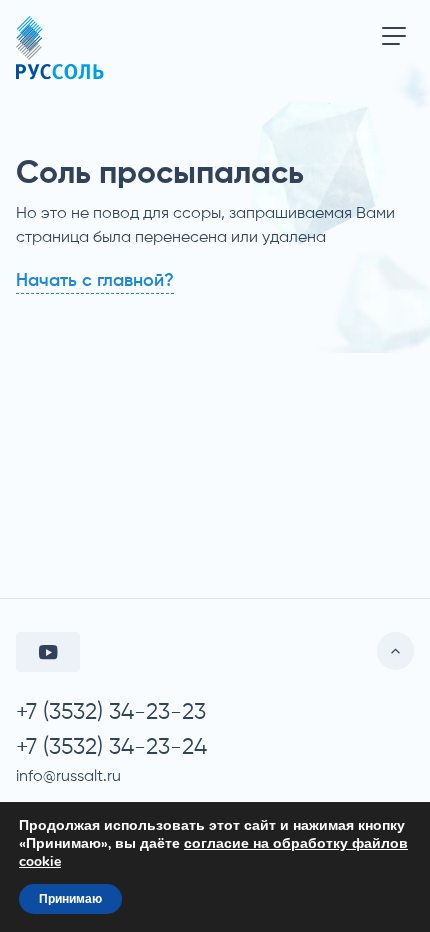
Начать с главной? (95, 281)
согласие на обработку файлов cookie (213, 852)
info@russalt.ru (68, 777)
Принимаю (70, 899)
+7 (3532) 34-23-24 (111, 747)
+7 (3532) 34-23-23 (111, 712)
